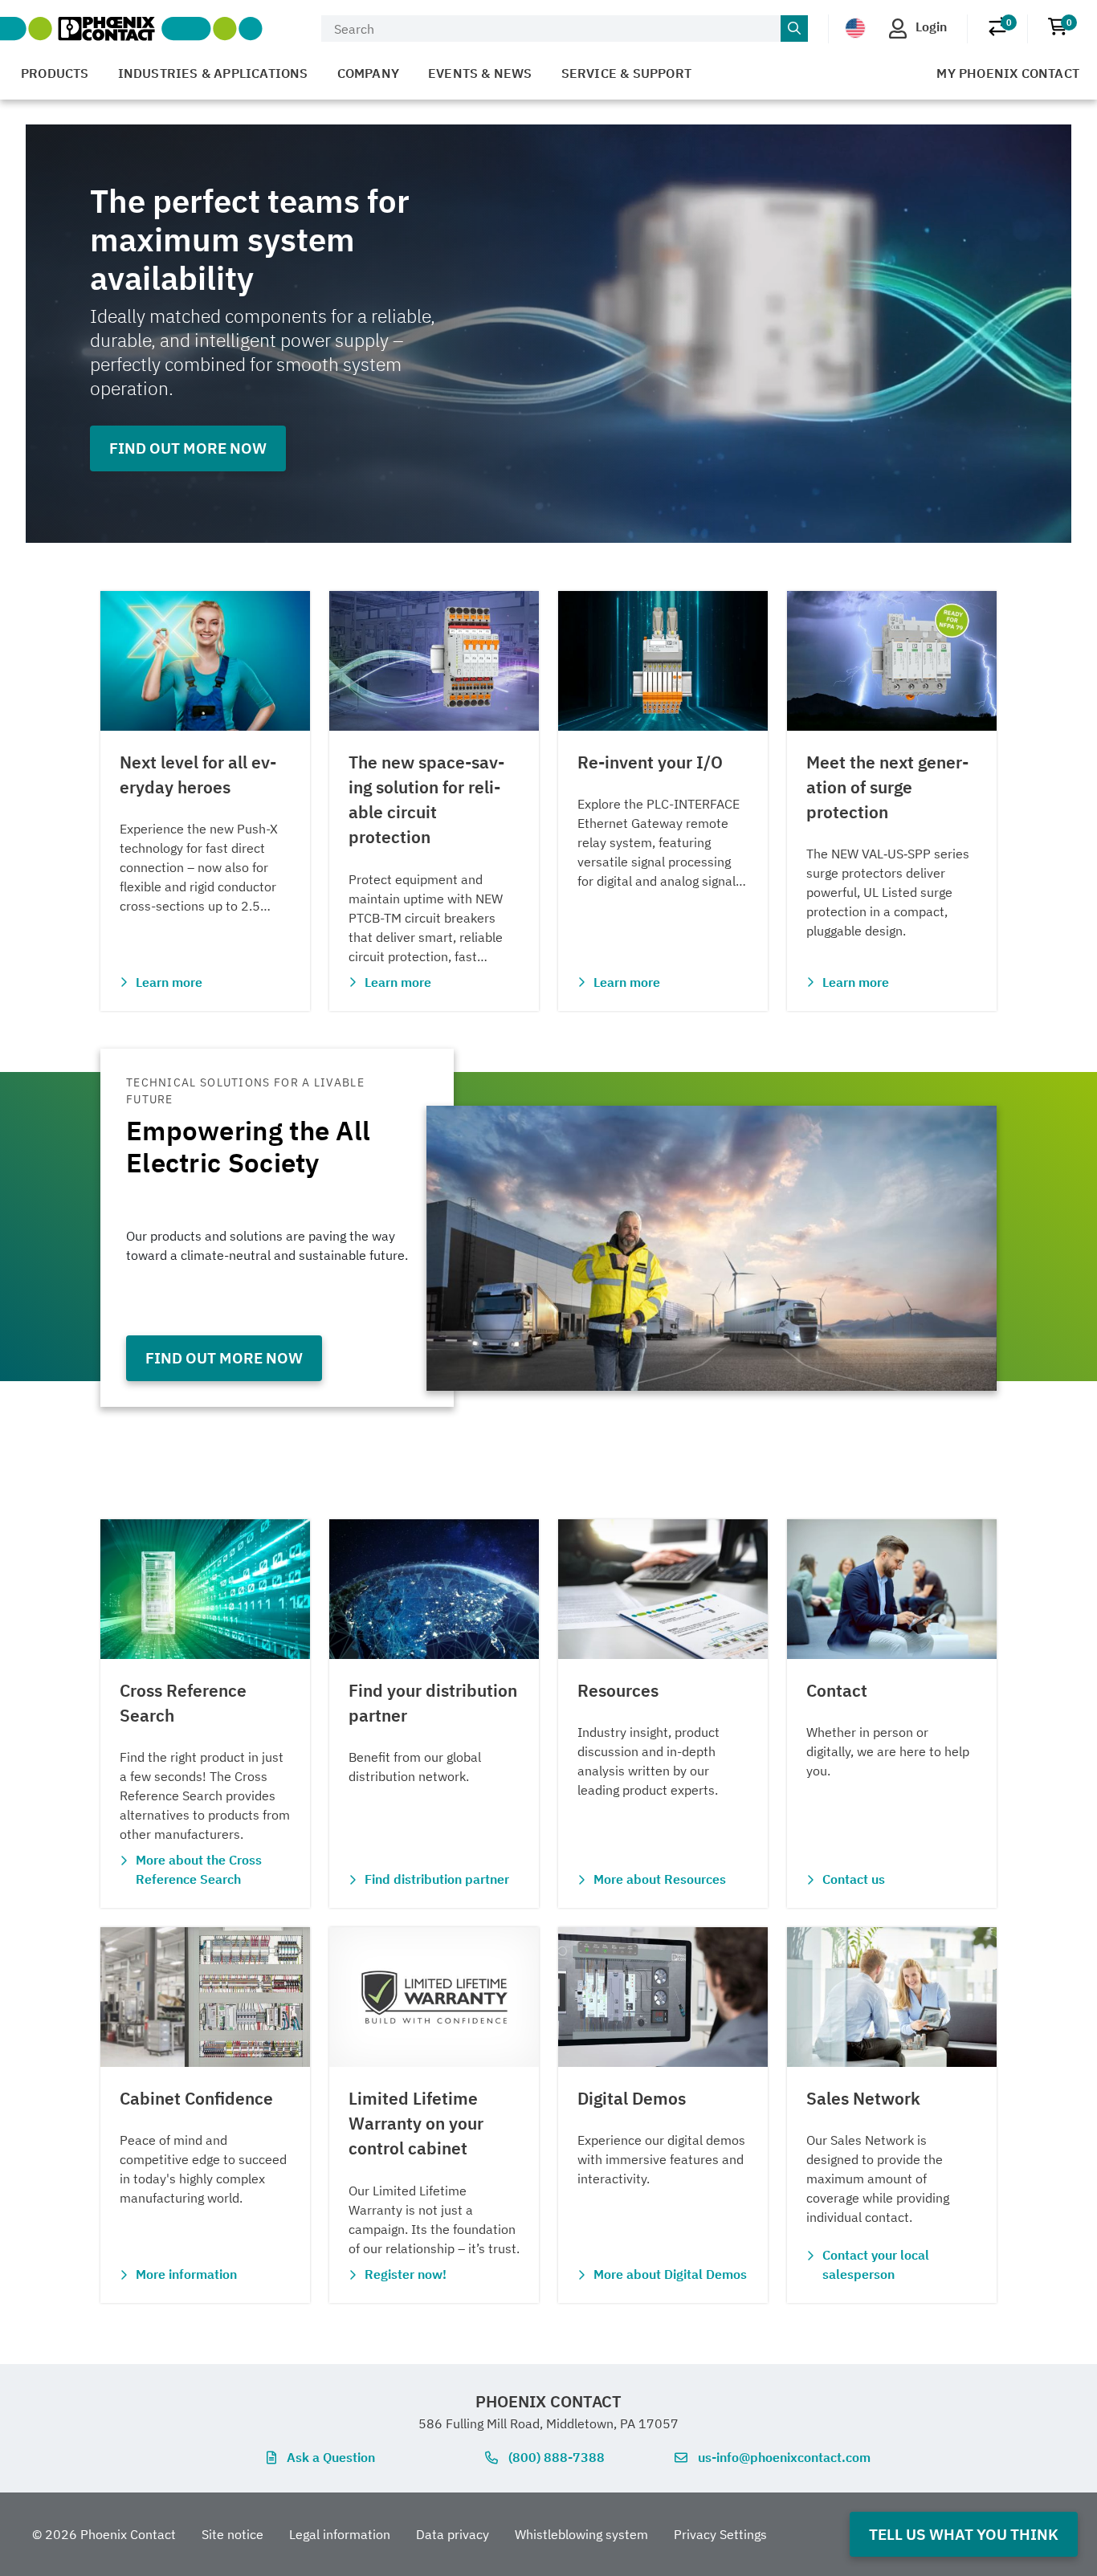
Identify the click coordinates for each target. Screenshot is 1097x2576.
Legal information (340, 2534)
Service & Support (626, 73)
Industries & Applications (213, 73)
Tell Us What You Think (964, 2534)
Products (55, 73)
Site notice (232, 2534)
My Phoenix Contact (1008, 73)
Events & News (480, 73)
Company (368, 73)
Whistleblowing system (581, 2534)
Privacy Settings (720, 2534)
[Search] (794, 29)
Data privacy (453, 2534)
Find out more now (188, 448)
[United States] (855, 27)
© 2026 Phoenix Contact (104, 2534)
